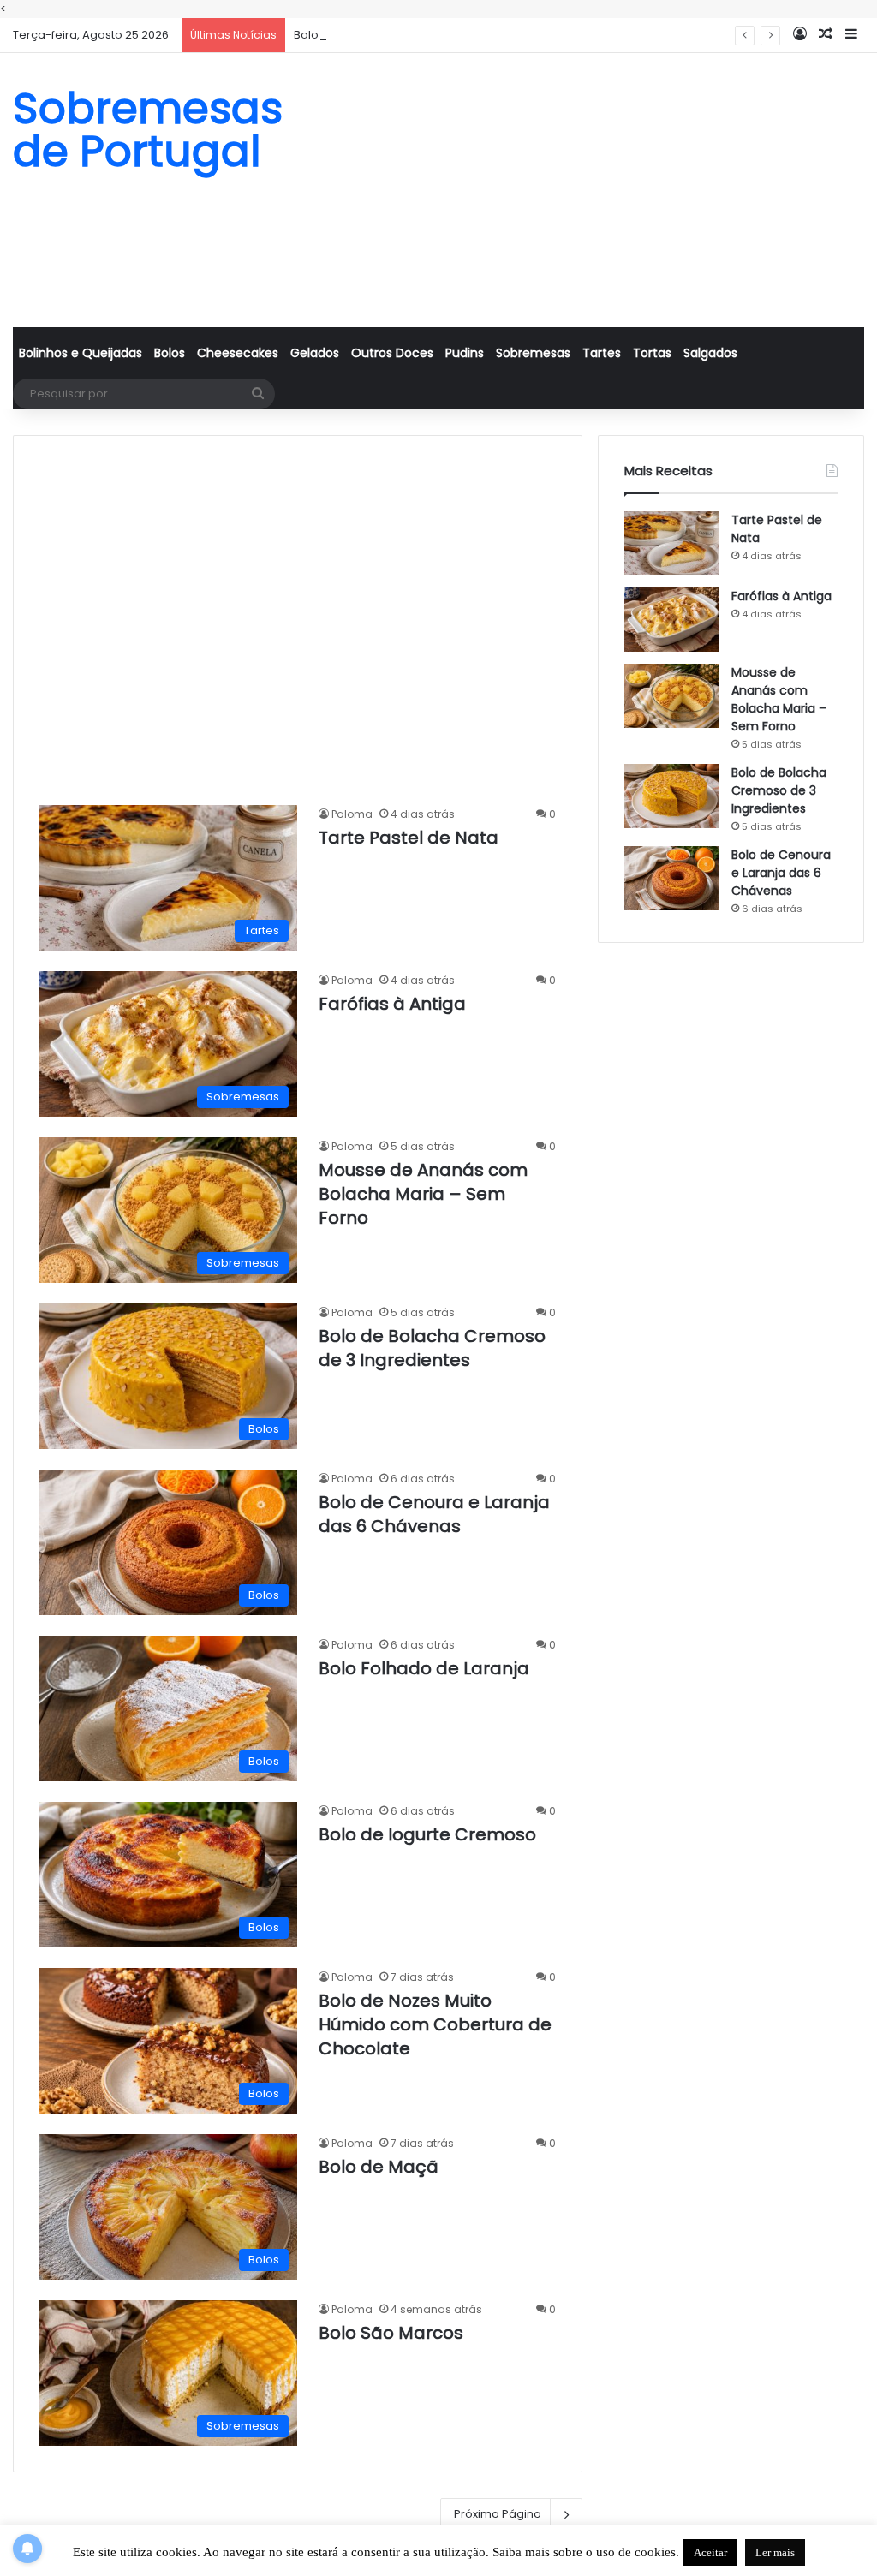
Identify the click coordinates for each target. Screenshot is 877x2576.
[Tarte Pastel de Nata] (671, 543)
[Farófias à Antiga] (671, 620)
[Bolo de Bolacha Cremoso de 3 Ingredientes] (671, 796)
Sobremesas (533, 353)
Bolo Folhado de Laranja (424, 1668)
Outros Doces (392, 353)
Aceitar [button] (710, 2552)
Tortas (652, 353)
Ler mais (775, 2552)
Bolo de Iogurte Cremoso (427, 1834)
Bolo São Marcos (391, 2333)
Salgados (710, 353)
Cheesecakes (238, 353)
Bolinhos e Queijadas (81, 353)
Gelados (315, 353)
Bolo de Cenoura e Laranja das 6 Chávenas (434, 1514)
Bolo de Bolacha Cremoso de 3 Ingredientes (418, 35)
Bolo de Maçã (379, 2167)
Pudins (465, 353)
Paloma (352, 814)
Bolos (170, 353)
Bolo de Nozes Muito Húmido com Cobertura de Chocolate (435, 2024)
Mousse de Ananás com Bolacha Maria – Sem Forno (423, 1194)
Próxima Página (498, 2514)
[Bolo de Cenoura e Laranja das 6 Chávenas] (671, 878)
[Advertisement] (585, 190)
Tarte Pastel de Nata (409, 838)
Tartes (602, 353)
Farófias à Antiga (392, 1004)
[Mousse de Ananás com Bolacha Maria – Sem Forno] (671, 696)
